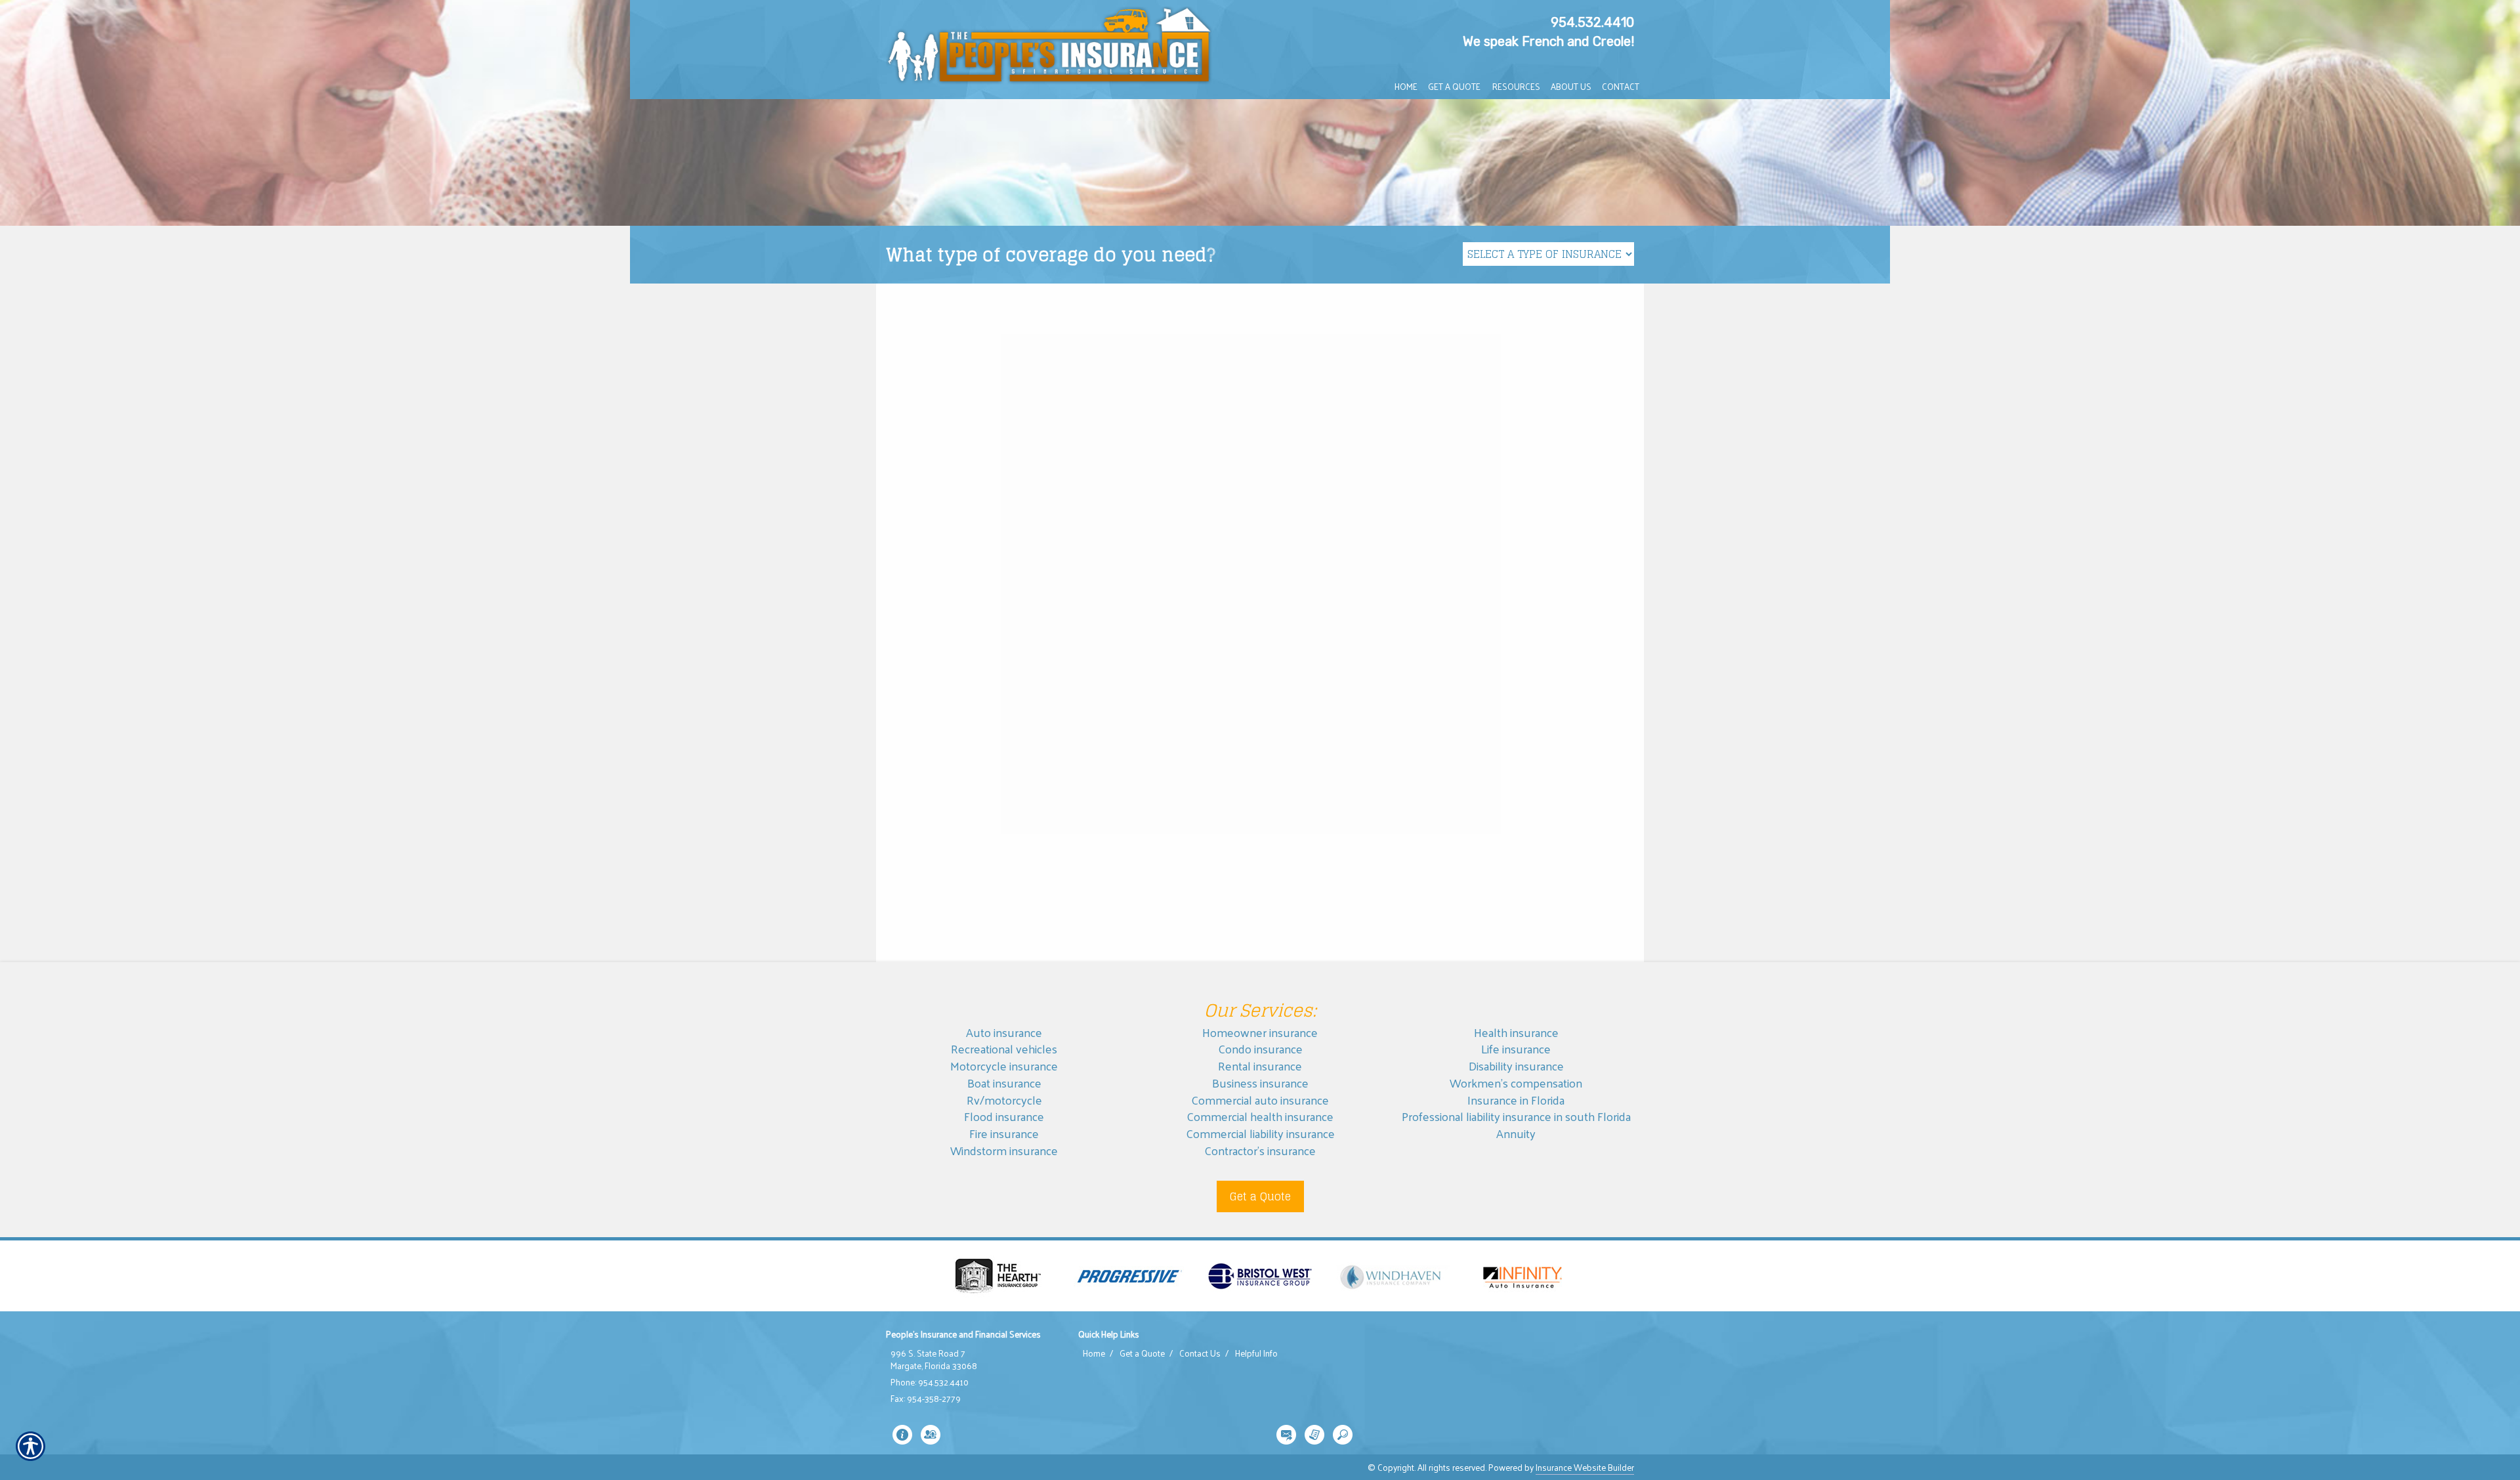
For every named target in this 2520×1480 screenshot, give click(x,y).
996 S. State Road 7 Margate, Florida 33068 (934, 1360)
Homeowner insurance (1260, 1032)
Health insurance (1516, 1032)
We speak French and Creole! (1548, 41)
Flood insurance (1004, 1116)
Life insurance (1516, 1048)
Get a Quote (1260, 1196)
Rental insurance (1260, 1066)
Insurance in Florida (1516, 1100)
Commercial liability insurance (1260, 1133)
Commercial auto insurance (1260, 1100)
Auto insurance (1004, 1032)
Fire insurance (1004, 1133)
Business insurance (1260, 1083)
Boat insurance (1004, 1083)
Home (1094, 1353)
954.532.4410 (1592, 22)
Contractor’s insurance (1260, 1150)
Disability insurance (1516, 1066)
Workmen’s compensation (1516, 1083)
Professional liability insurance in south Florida (1516, 1116)
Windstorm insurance (1004, 1150)
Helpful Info (1256, 1353)
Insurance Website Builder (1585, 1467)
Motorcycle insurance (1004, 1066)
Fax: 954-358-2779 (926, 1399)
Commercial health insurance (1260, 1116)
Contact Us (1200, 1353)
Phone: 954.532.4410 (930, 1382)
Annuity (1516, 1133)
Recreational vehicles (1004, 1048)
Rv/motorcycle (1004, 1100)
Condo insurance (1260, 1048)
